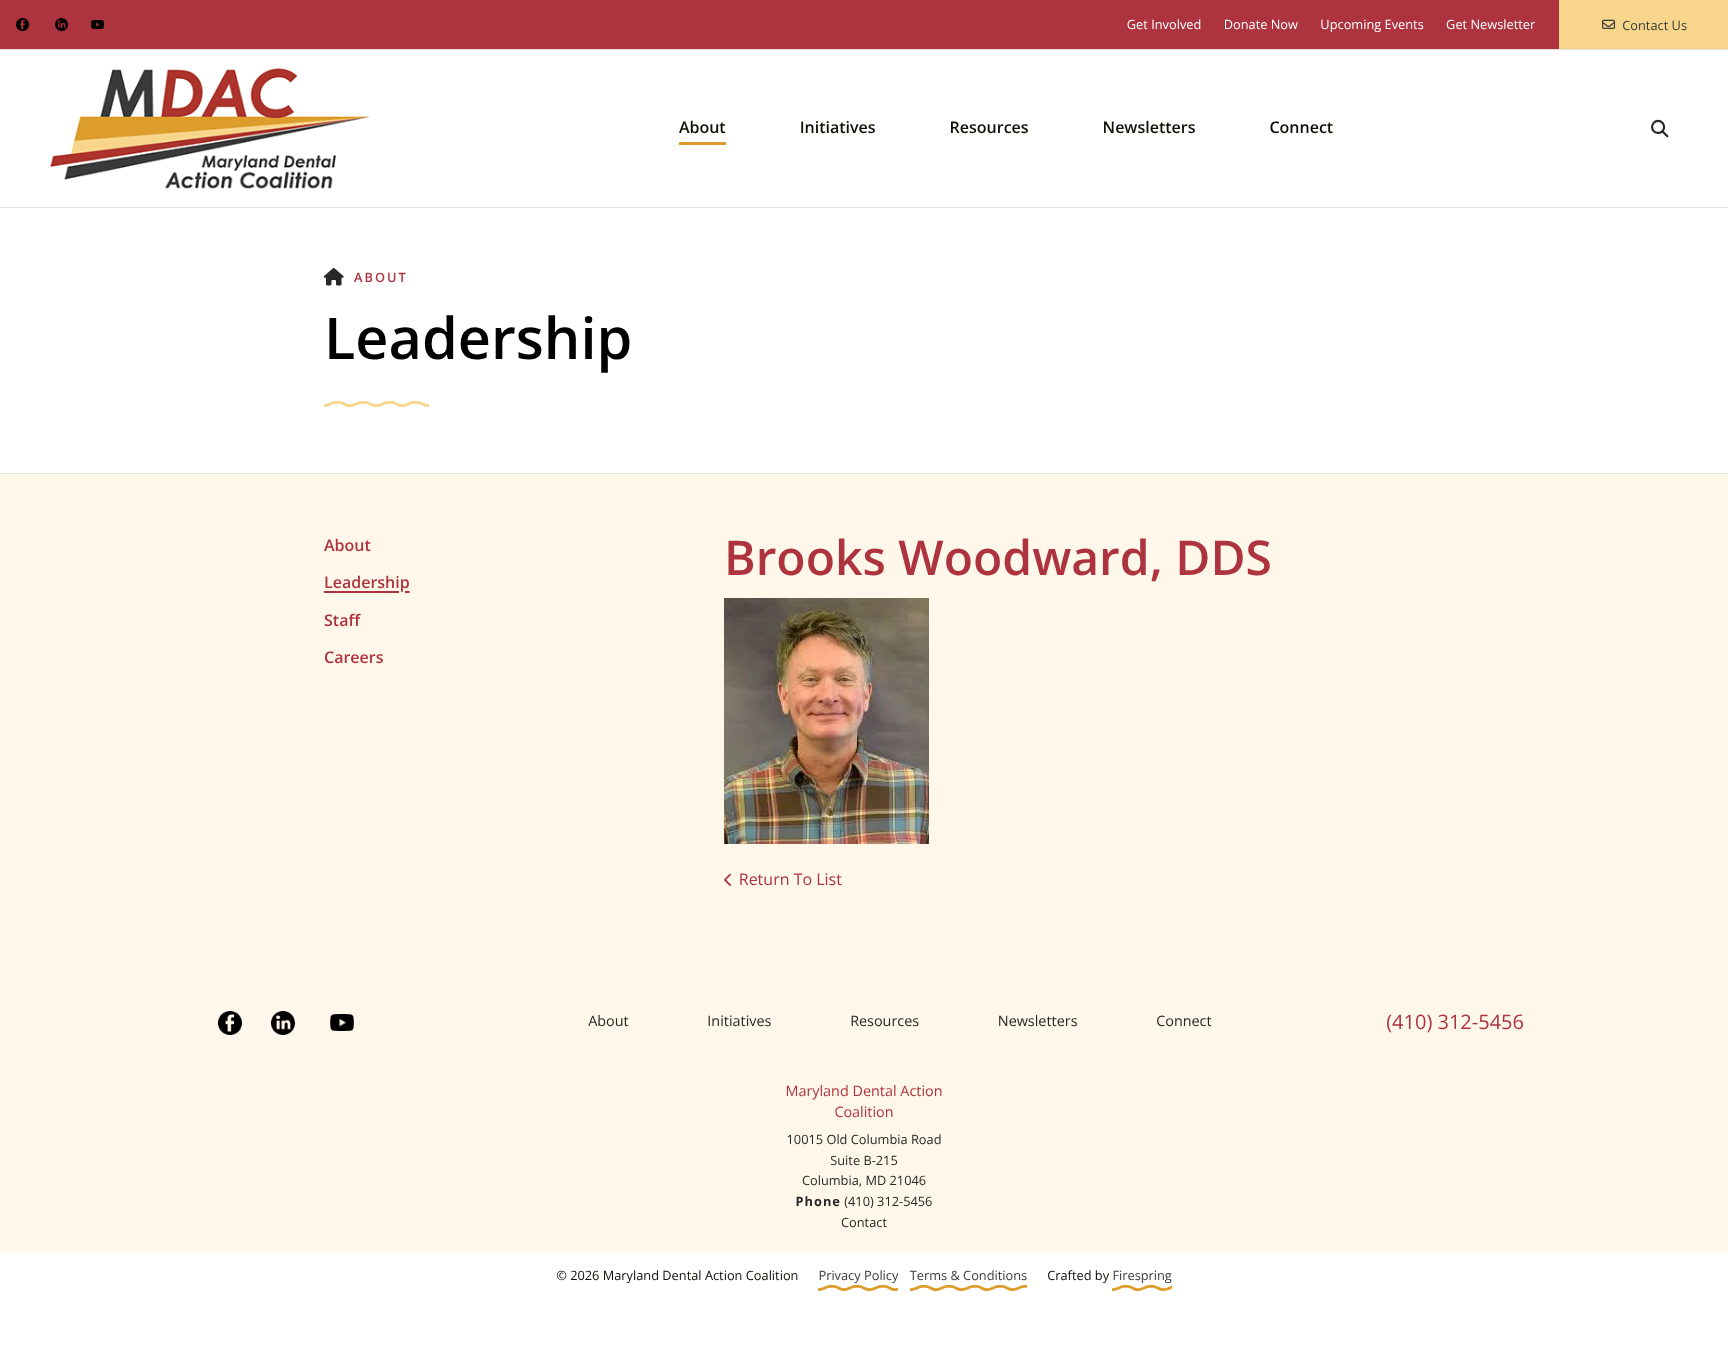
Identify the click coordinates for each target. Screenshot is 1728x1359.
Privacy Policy (858, 1275)
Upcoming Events (1371, 24)
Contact (864, 1222)
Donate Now (1261, 24)
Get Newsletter (1490, 24)
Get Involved (1164, 24)
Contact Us (1654, 25)
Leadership (367, 582)
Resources (989, 127)
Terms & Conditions (968, 1275)
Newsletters (1149, 127)
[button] (1660, 128)
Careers (353, 657)
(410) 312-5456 (1455, 1021)
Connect (1301, 127)
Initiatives (838, 127)
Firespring (1141, 1275)
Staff (342, 620)
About (702, 127)
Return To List (790, 879)
